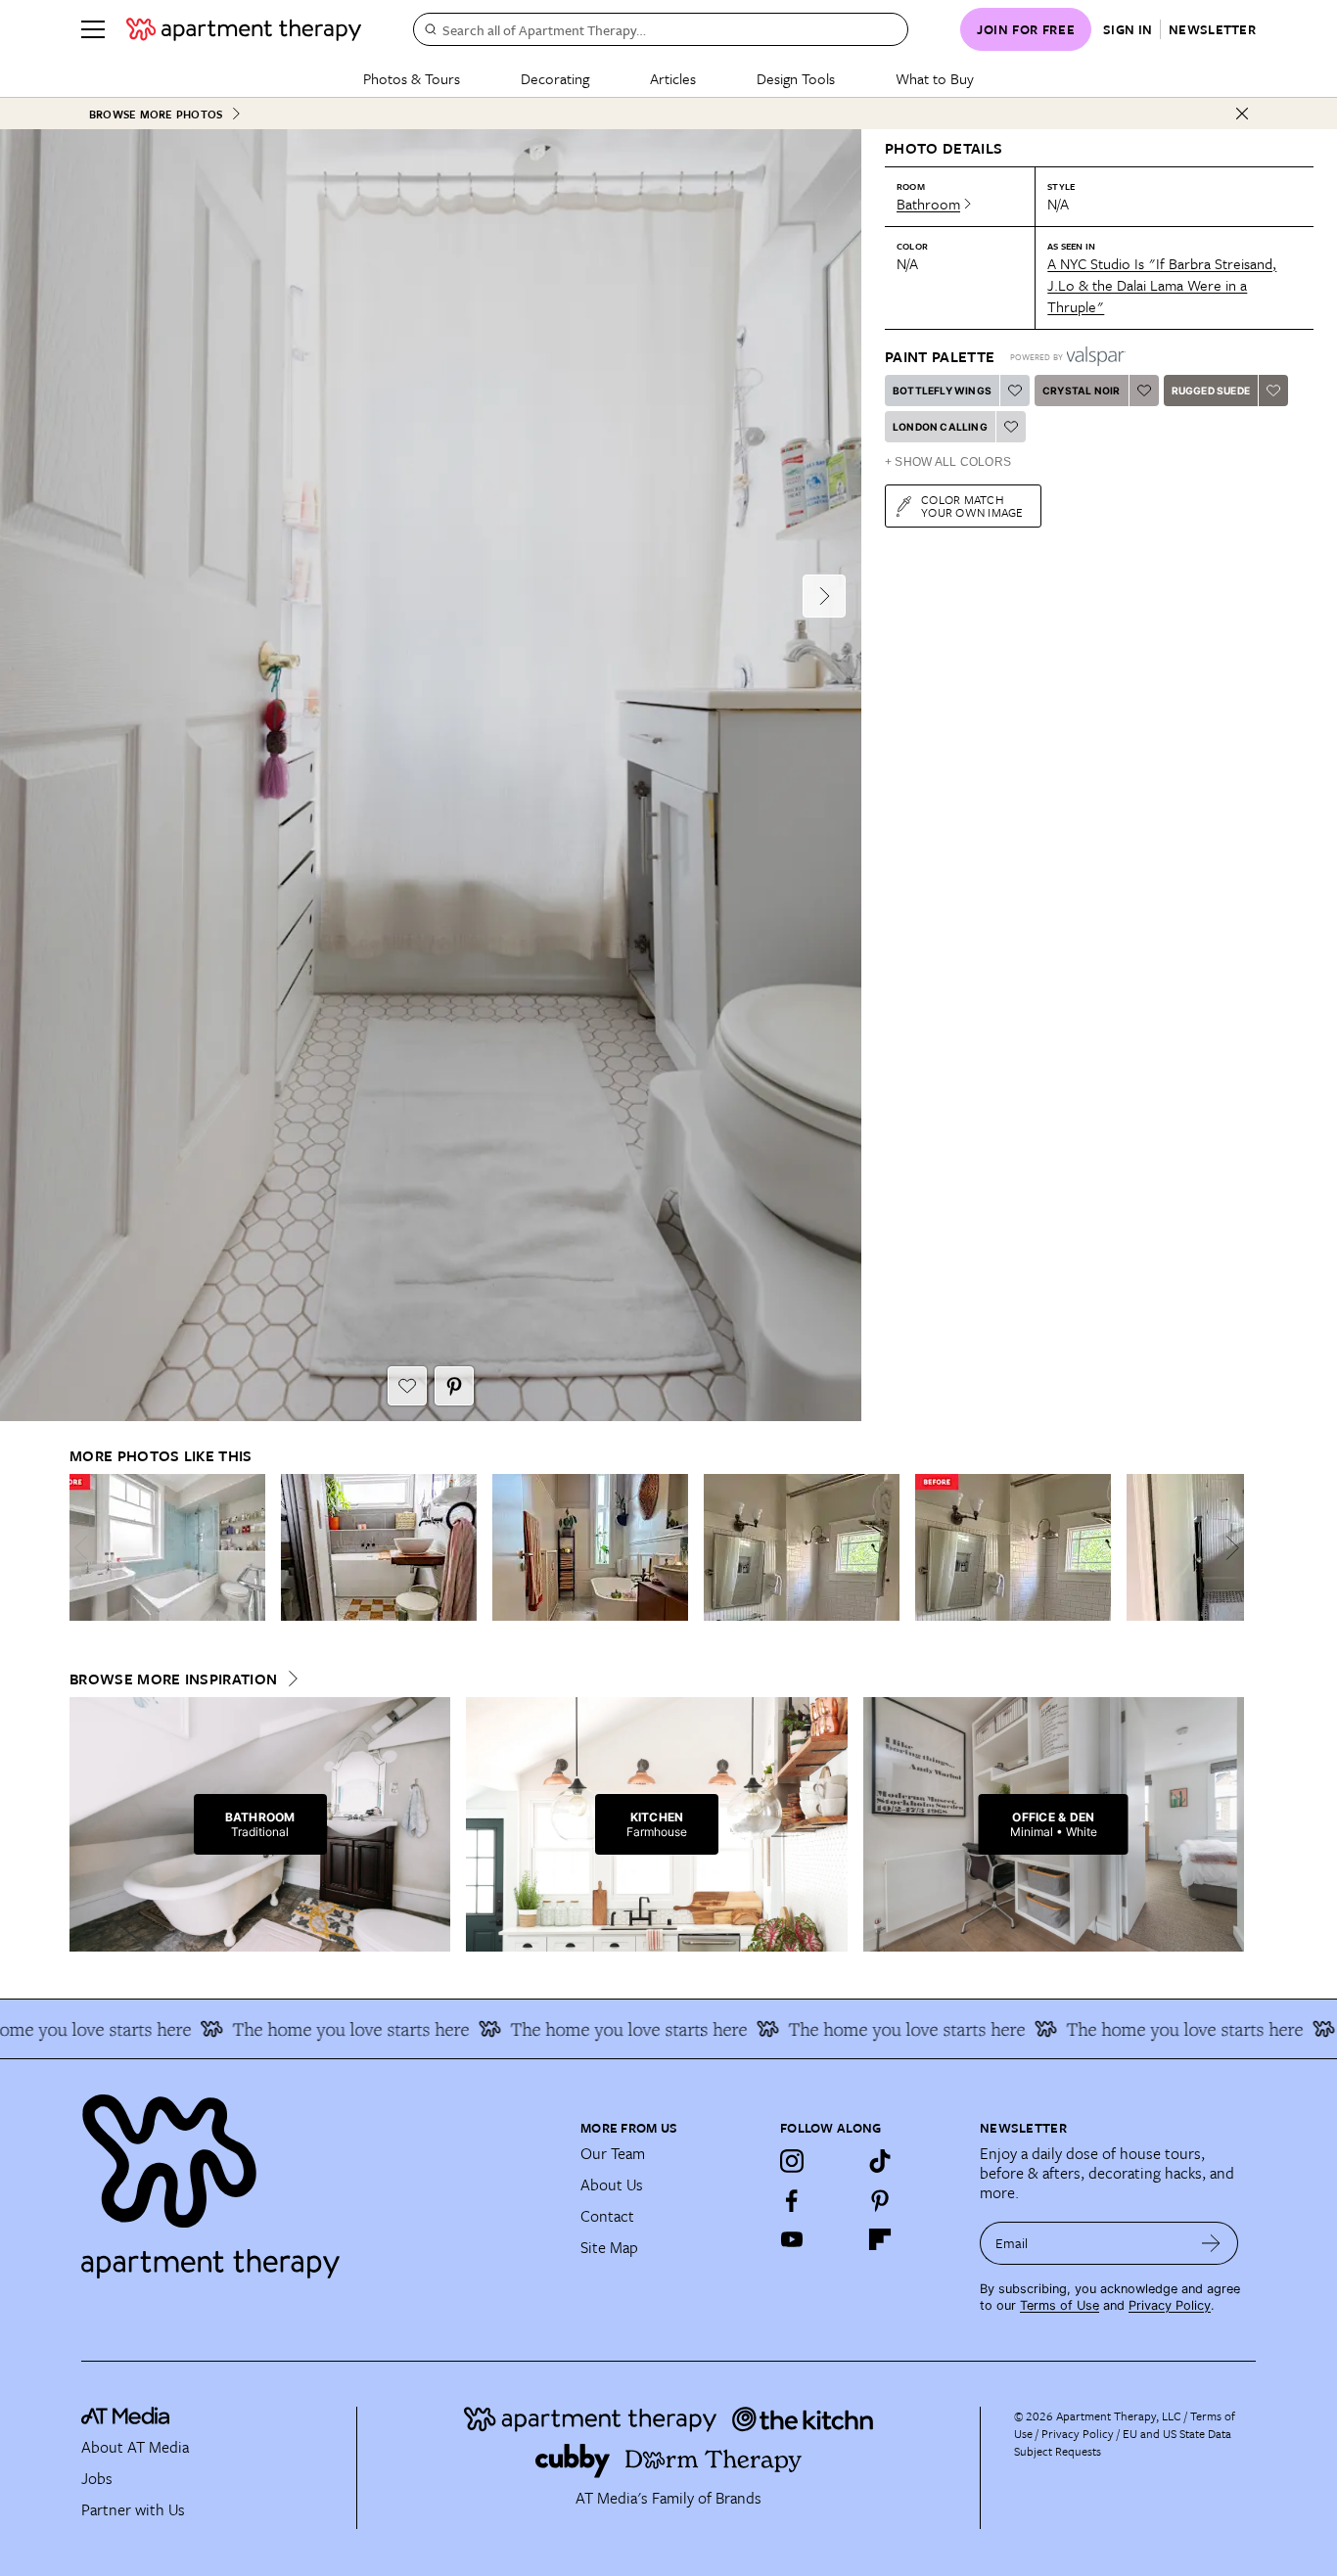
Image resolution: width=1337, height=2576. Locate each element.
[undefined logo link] (244, 29)
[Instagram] (792, 2161)
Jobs (97, 2478)
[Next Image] (824, 596)
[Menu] (93, 29)
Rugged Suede (1211, 391)
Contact (607, 2216)
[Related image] (167, 1547)
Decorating (555, 78)
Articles (673, 78)
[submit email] (1211, 2243)
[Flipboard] (880, 2239)
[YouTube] (792, 2239)
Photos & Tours (412, 78)
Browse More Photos (156, 114)
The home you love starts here (321, 2029)
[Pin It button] (454, 1386)
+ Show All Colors (948, 462)
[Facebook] (792, 2200)
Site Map (609, 2247)
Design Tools (796, 78)
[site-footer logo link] (125, 2418)
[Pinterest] (880, 2200)
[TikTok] (880, 2161)
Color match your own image (972, 506)
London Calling (940, 427)
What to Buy (935, 78)
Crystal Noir (1081, 391)
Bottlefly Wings (942, 391)
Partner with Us (133, 2509)
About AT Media (135, 2447)
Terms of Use (1060, 2305)
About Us (612, 2185)
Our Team (613, 2153)
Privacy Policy (1170, 2305)
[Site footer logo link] (319, 2178)
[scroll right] (1228, 1548)
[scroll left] (85, 1548)
